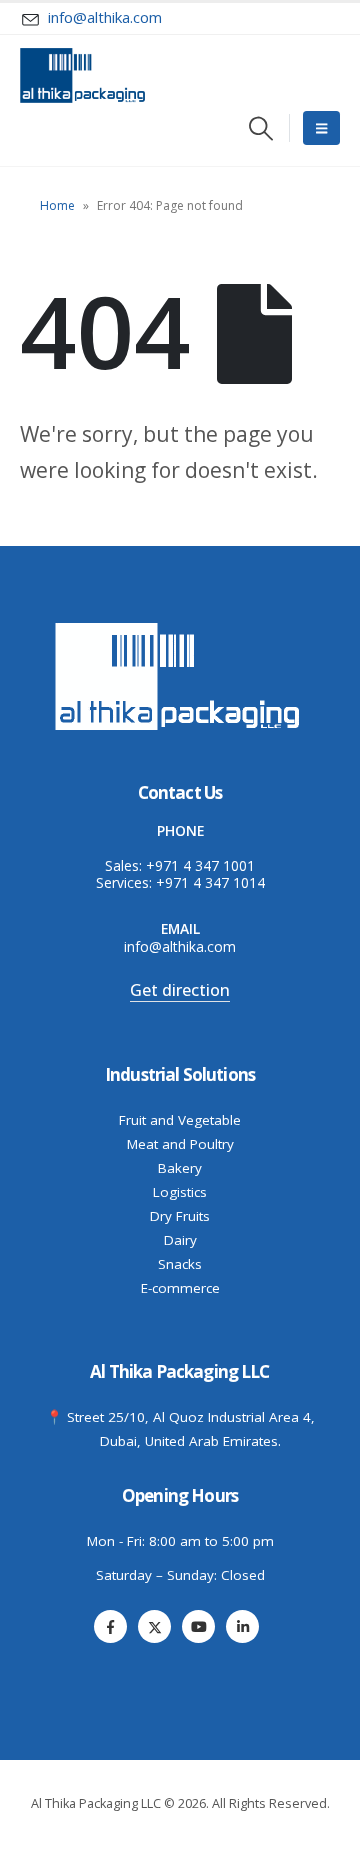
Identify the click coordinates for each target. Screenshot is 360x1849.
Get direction (180, 990)
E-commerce (180, 1288)
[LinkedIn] (242, 1626)
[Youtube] (198, 1626)
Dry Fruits (180, 1216)
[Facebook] (110, 1626)
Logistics (180, 1192)
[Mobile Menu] (321, 128)
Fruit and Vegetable (180, 1120)
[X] (154, 1626)
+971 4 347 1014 (210, 882)
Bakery (180, 1168)
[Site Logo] (82, 75)
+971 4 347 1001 (200, 865)
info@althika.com (180, 946)
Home (57, 205)
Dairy (180, 1240)
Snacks (180, 1264)
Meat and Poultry (180, 1144)
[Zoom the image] (180, 626)
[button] (261, 128)
